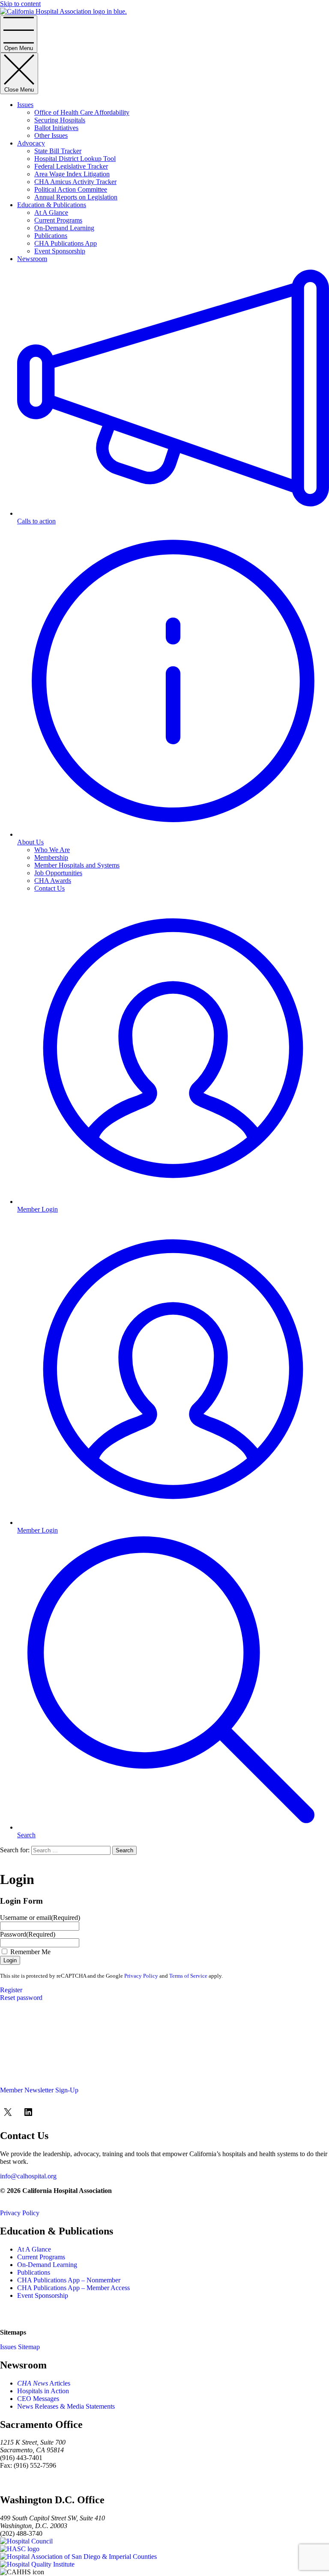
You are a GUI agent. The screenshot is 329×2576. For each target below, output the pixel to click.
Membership (51, 857)
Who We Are (52, 850)
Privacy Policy (141, 1976)
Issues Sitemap (20, 2347)
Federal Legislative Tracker (71, 166)
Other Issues (51, 135)
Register (11, 1990)
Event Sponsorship (60, 251)
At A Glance (51, 212)
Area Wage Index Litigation (72, 174)
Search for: (15, 1850)
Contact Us (49, 888)
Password (28, 1934)
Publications (51, 236)
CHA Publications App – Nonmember (69, 2280)
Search (124, 1850)
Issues (25, 105)
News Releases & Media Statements (66, 2406)
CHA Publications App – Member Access (73, 2288)
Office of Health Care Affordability (82, 112)
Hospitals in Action (43, 2391)
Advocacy (31, 143)
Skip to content (20, 4)
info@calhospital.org (28, 2176)
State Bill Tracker (58, 151)
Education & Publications (52, 205)
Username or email (40, 1918)
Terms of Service (188, 1976)
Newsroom (32, 259)
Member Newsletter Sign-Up (39, 2090)
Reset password (21, 1998)
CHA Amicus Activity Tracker (75, 182)
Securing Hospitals (60, 120)
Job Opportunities (58, 873)
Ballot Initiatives (56, 128)
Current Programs (58, 220)
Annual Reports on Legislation (76, 197)
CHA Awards (53, 881)
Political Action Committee (71, 189)
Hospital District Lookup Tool (75, 159)
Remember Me (30, 1952)
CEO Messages (38, 2399)
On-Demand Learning (64, 228)
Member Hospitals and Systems (77, 865)
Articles (44, 2383)
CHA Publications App (66, 243)
